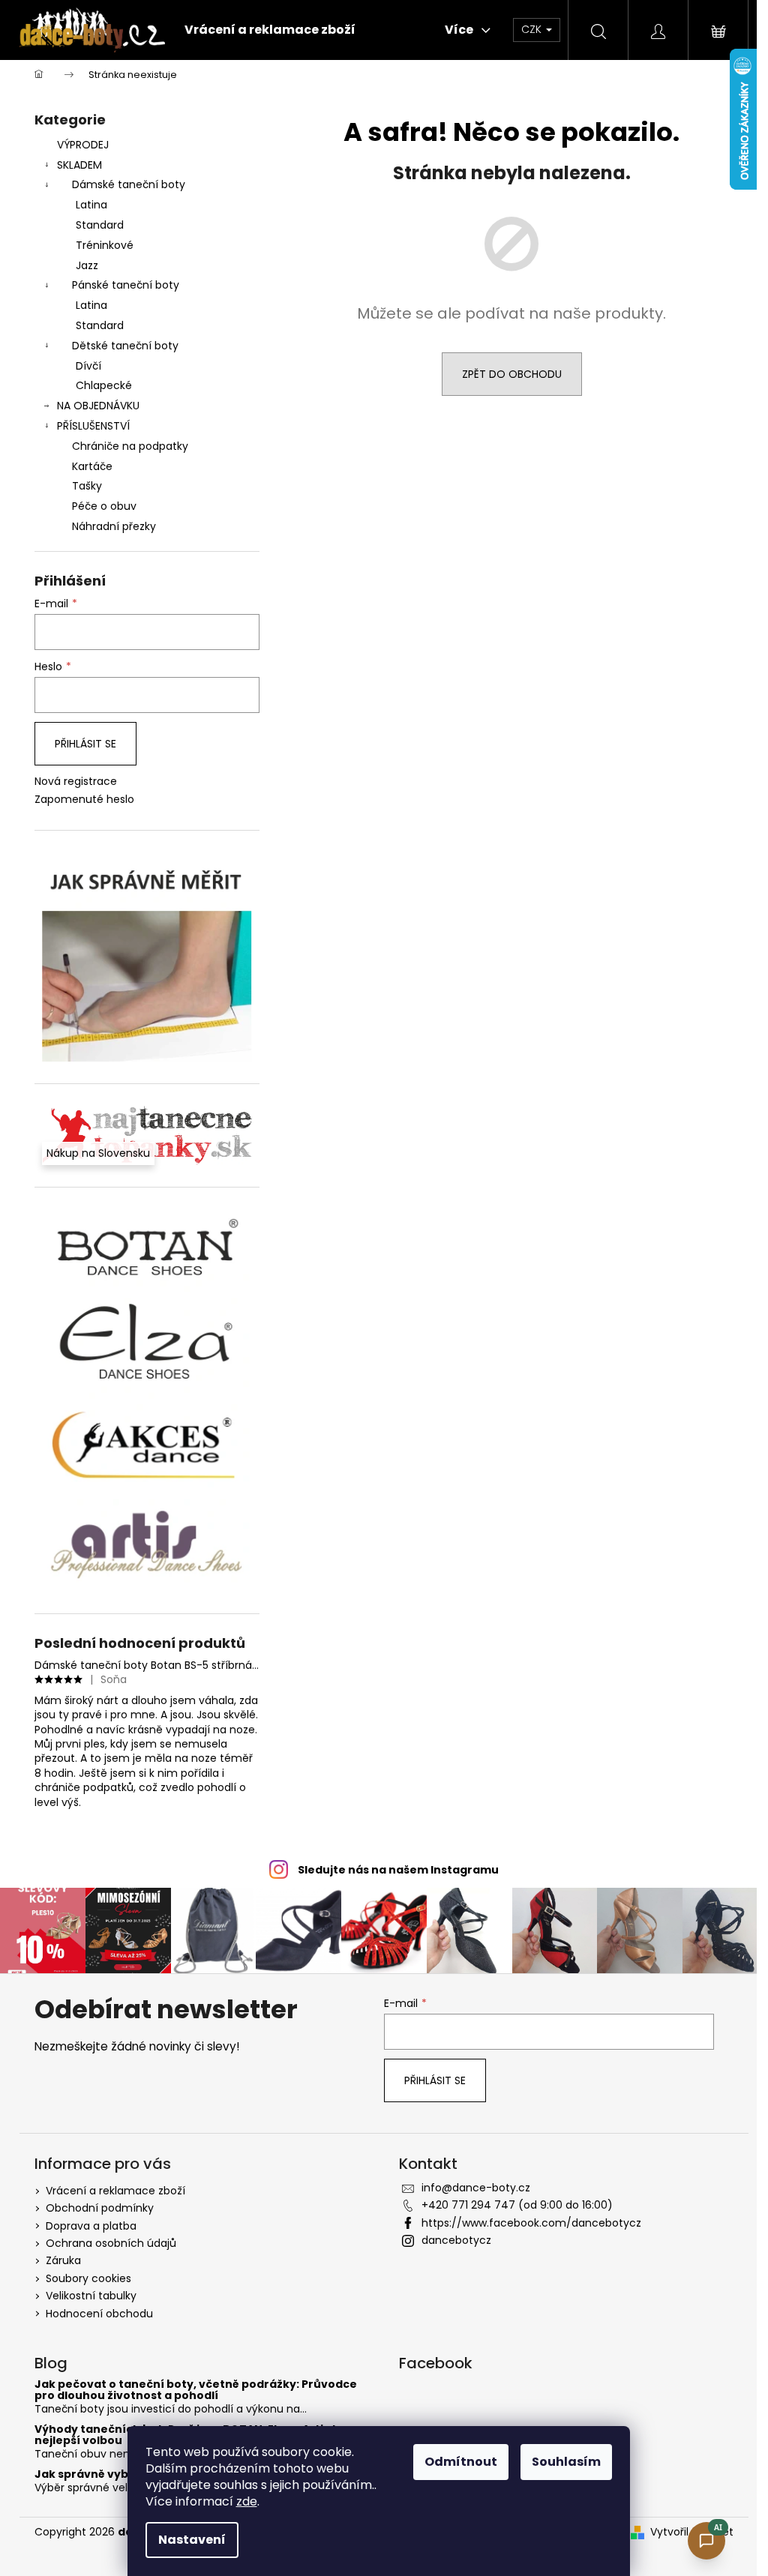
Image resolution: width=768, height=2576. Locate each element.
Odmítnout (461, 2462)
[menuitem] (270, 30)
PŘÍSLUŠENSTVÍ (93, 426)
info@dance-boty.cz (476, 2188)
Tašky (87, 486)
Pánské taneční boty (126, 285)
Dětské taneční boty (125, 346)
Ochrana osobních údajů (111, 2243)
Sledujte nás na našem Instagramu (398, 1870)
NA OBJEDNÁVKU (98, 406)
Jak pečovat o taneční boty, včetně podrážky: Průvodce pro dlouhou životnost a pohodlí (196, 2390)
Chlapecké (104, 385)
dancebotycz (456, 2240)
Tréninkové (105, 245)
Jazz (87, 265)
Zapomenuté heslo (84, 800)
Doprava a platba (91, 2226)
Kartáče (92, 466)
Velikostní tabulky (91, 2296)
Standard (100, 225)
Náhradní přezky (114, 526)
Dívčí (88, 366)
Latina (91, 205)
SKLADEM (79, 165)
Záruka (63, 2260)
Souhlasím (566, 2462)
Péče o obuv (104, 506)
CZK (533, 29)
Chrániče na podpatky (130, 446)
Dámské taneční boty (129, 184)
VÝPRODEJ (83, 145)
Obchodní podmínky (100, 2208)
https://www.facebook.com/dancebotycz (531, 2223)
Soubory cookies (88, 2278)
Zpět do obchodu (512, 374)
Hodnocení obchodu (99, 2314)
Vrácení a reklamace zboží (115, 2191)
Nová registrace (76, 782)
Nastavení (192, 2540)
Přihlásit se (85, 744)
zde (247, 2501)
